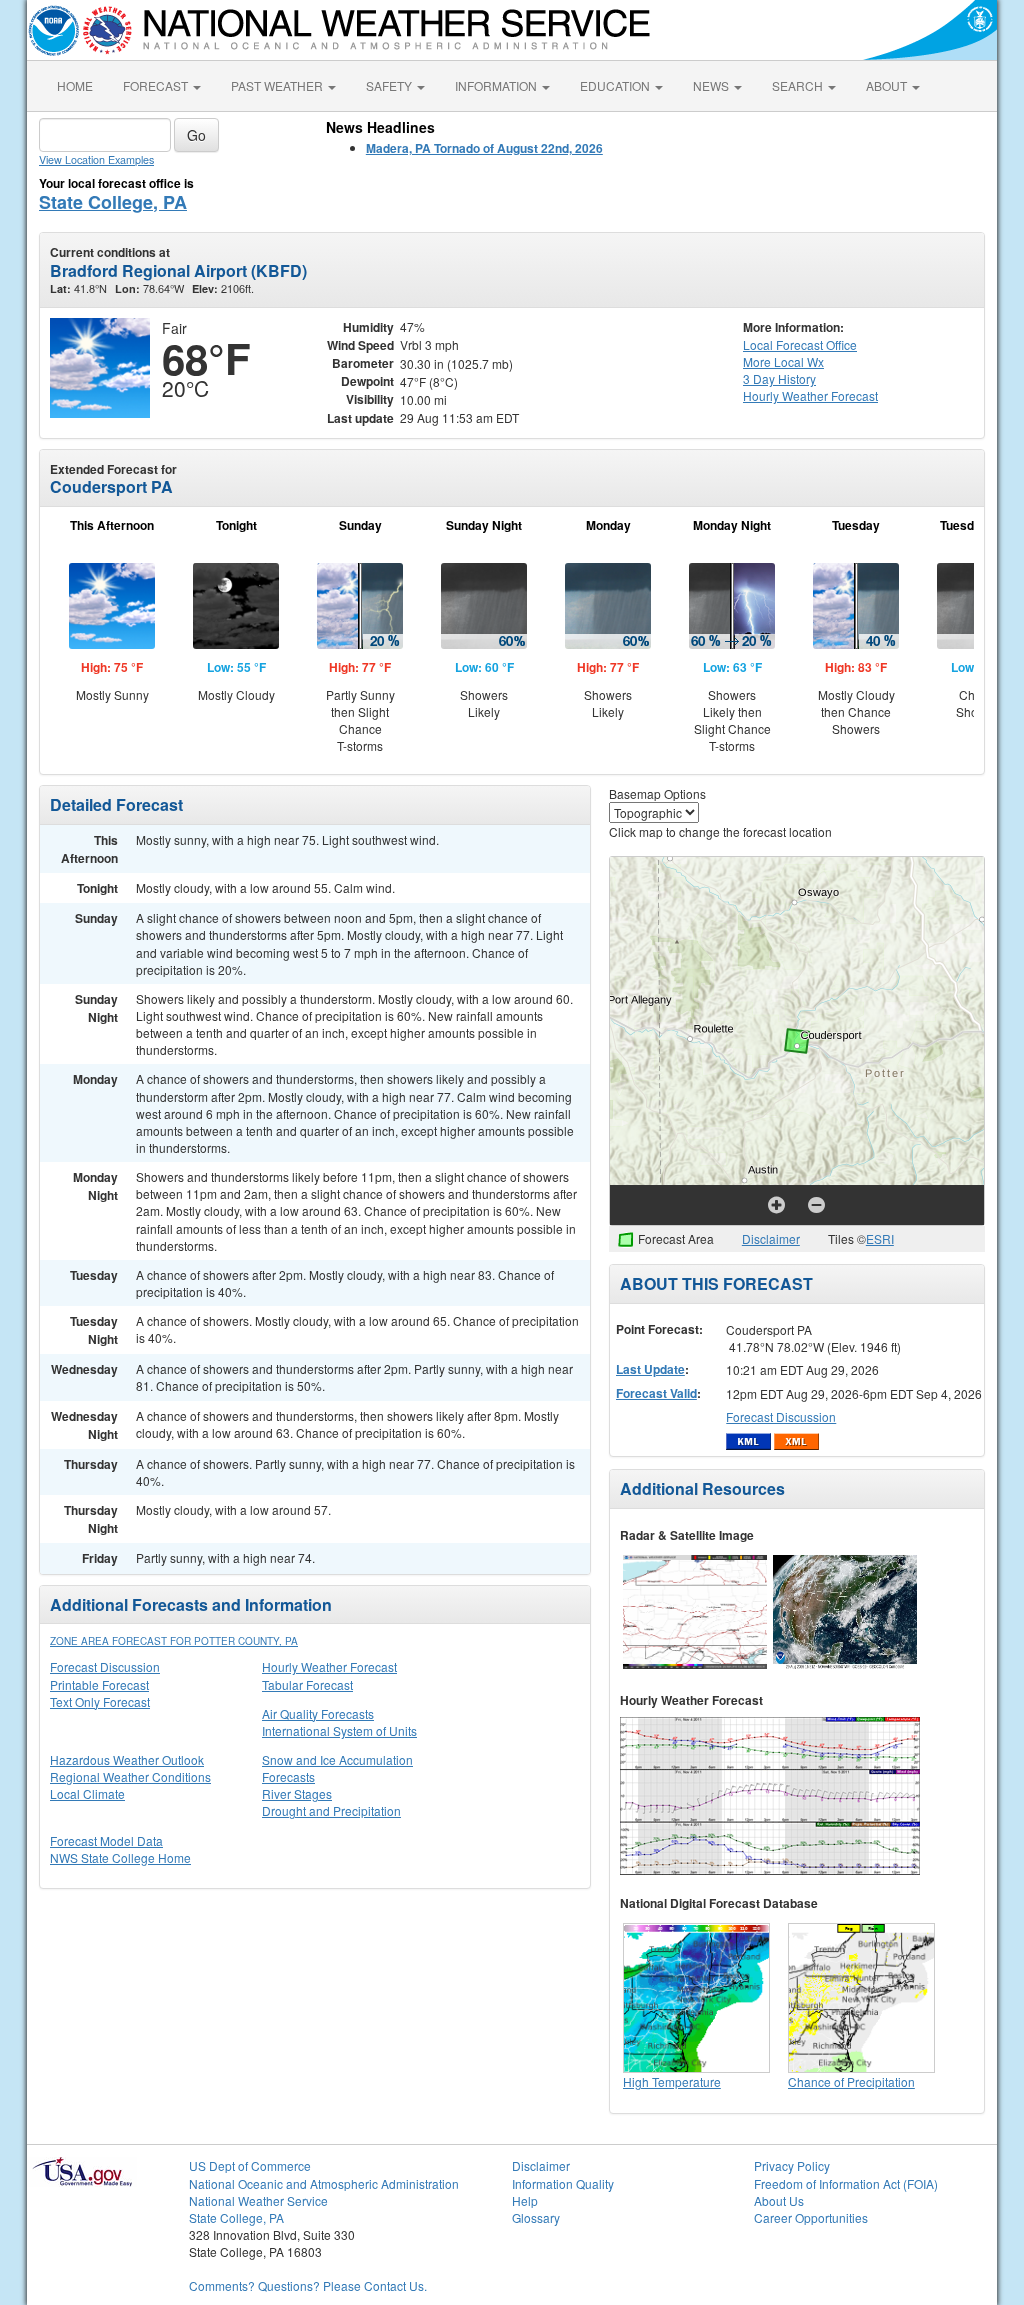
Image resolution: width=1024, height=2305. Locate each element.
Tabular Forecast (307, 1684)
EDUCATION (616, 85)
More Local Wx (783, 361)
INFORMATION (497, 85)
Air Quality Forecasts (318, 1713)
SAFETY (390, 85)
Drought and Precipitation (331, 1810)
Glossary (536, 2217)
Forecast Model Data (106, 1840)
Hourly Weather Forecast (329, 1666)
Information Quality (563, 2183)
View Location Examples (96, 159)
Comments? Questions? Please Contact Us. (308, 2285)
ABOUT (888, 85)
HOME (75, 85)
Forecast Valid (656, 1393)
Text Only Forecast (100, 1701)
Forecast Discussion (105, 1666)
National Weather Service (258, 2200)
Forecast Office (800, 344)
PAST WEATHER (278, 85)
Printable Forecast (99, 1684)
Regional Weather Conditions (130, 1776)
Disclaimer (771, 1238)
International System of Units (339, 1730)
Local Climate (87, 1793)
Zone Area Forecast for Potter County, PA (174, 1641)
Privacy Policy (792, 2165)
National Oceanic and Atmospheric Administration (324, 2183)
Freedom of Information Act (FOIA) (846, 2183)
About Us (779, 2200)
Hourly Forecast (810, 395)
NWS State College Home (120, 1857)
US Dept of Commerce (250, 2165)
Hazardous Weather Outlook (127, 1759)
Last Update (650, 1369)
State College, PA (113, 202)
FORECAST (157, 85)
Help (525, 2200)
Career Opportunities (811, 2217)
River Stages (297, 1793)
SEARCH (799, 85)
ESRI (880, 1238)
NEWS (712, 85)
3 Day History (779, 378)
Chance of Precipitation (851, 2081)
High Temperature (672, 2081)
